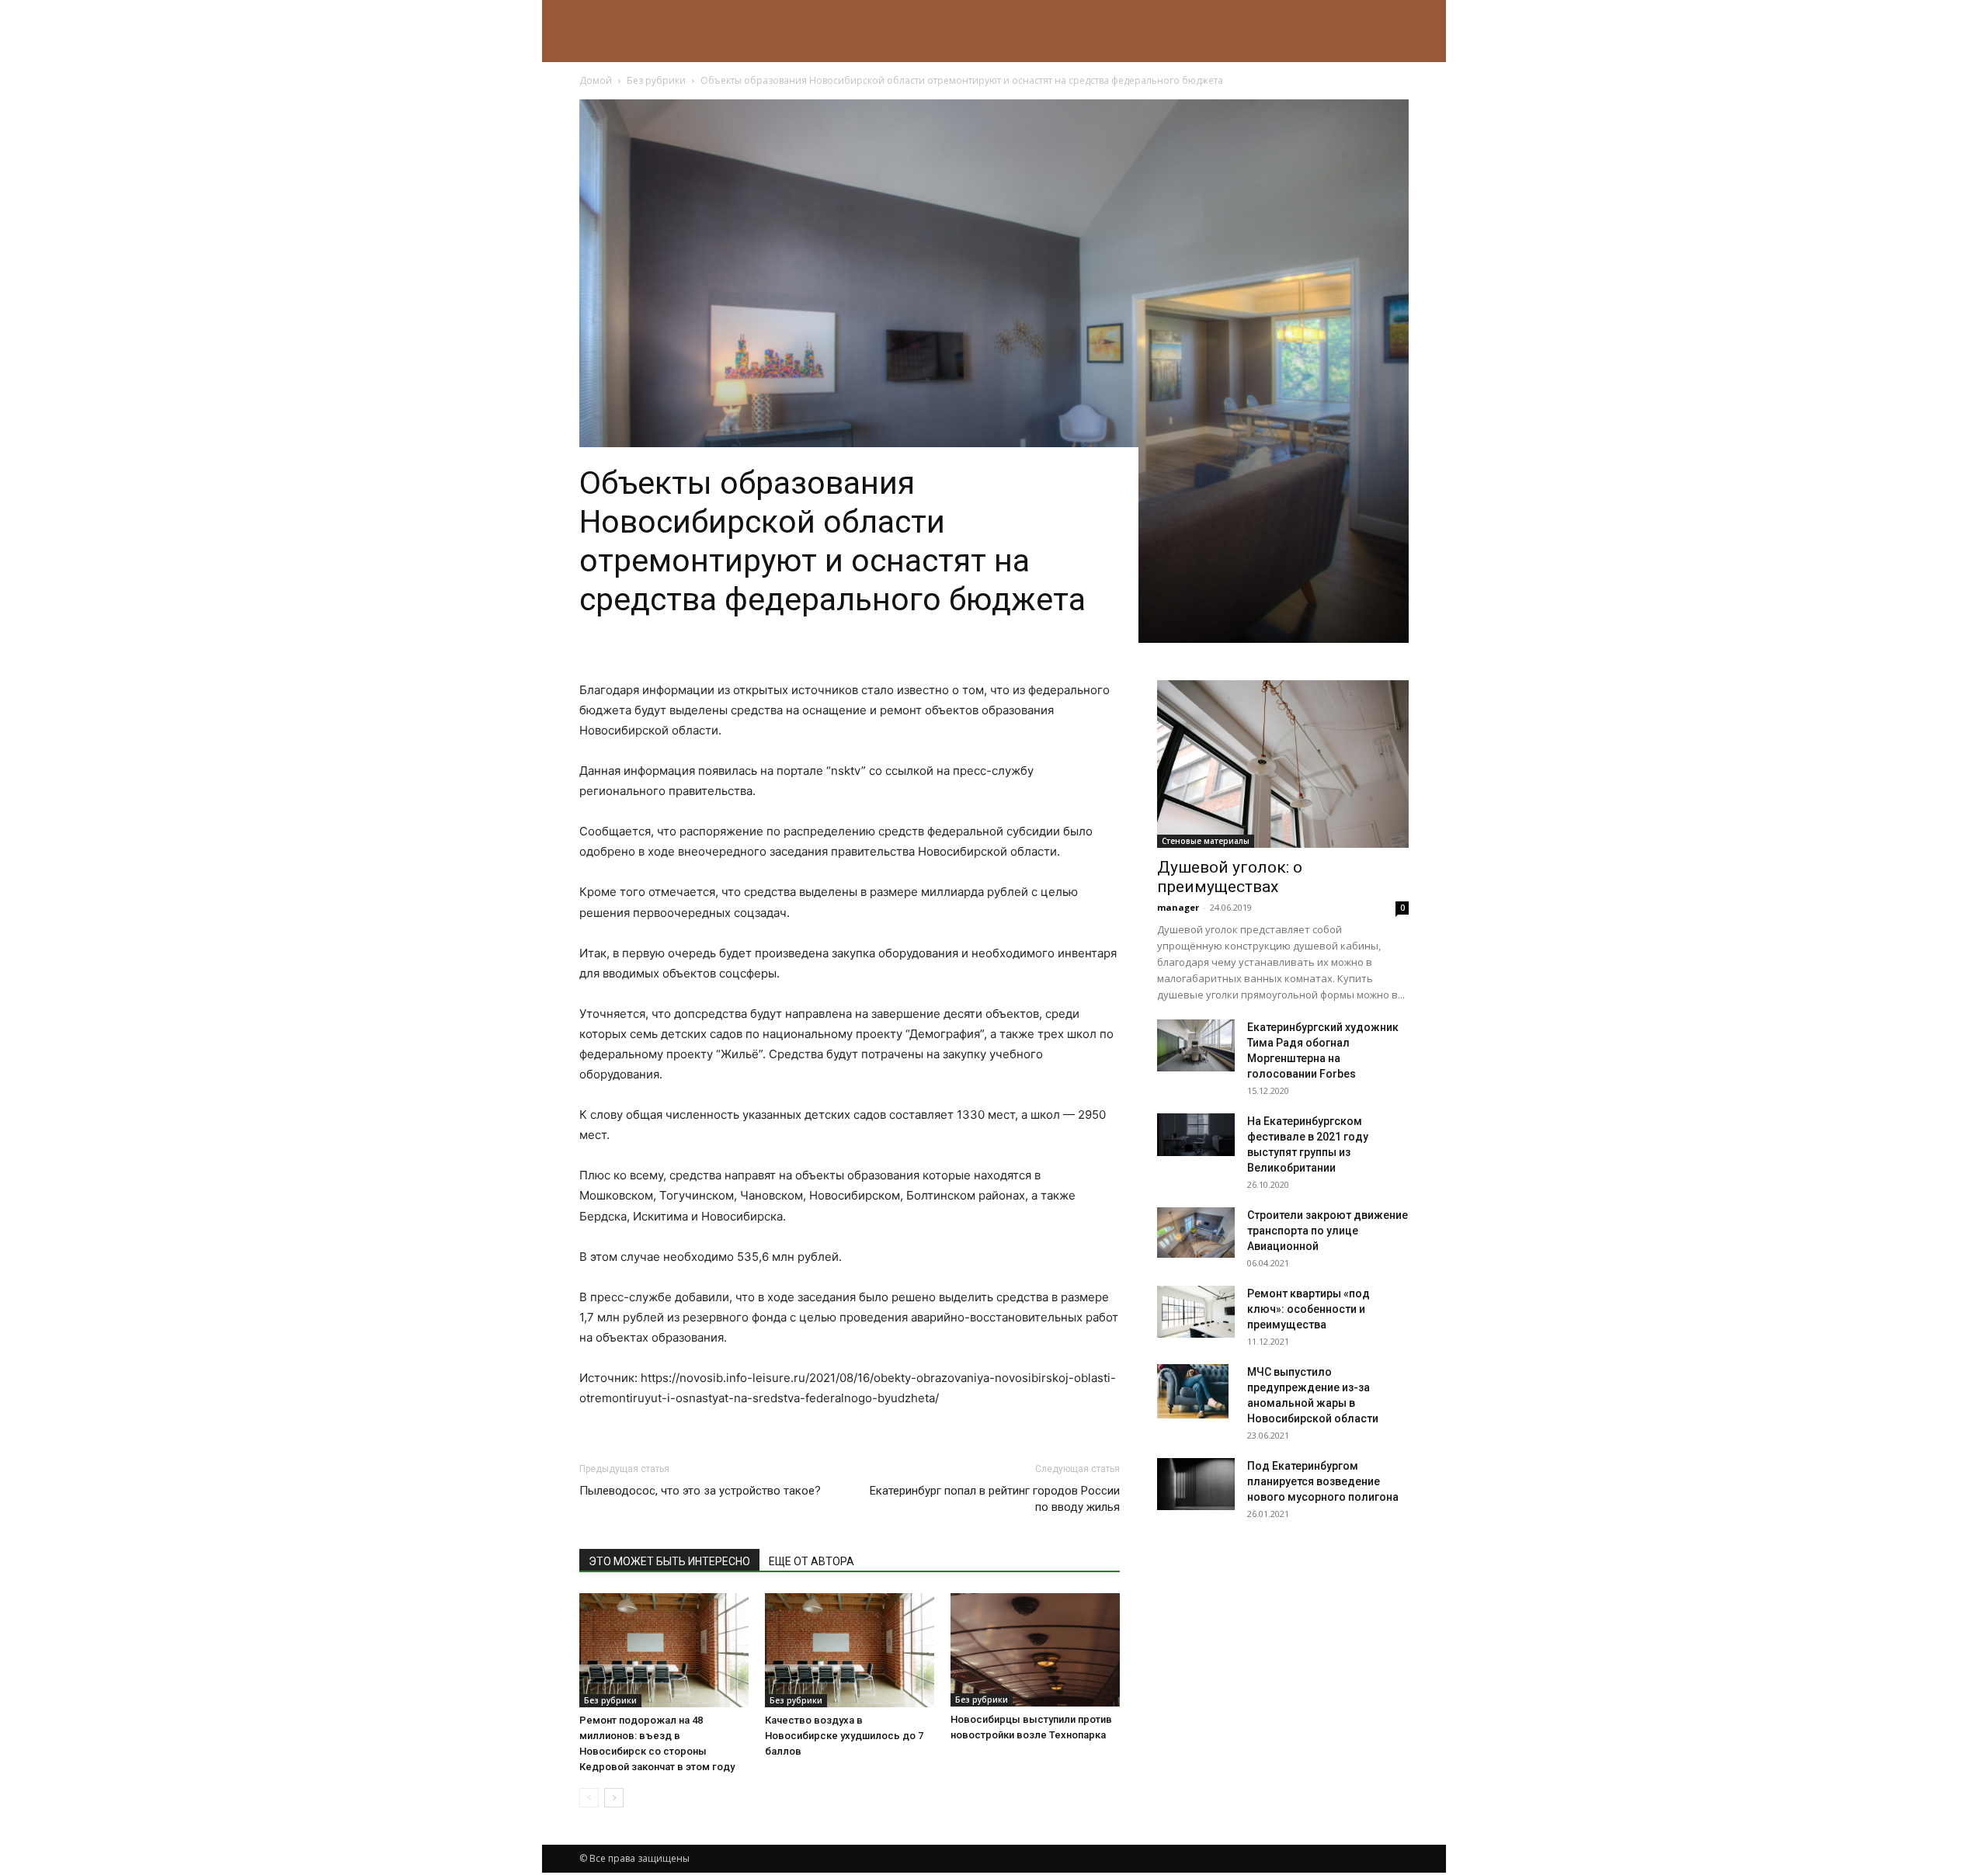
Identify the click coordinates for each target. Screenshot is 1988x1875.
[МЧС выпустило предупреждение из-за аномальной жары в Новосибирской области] (1193, 1391)
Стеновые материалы (1206, 841)
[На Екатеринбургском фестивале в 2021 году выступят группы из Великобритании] (1196, 1135)
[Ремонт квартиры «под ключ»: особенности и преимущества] (1196, 1312)
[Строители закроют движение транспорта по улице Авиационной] (1196, 1233)
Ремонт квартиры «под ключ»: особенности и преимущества (1309, 1309)
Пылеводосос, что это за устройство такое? (700, 1491)
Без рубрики (656, 80)
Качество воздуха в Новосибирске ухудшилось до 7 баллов (844, 1736)
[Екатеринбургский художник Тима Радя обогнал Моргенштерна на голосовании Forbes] (1196, 1045)
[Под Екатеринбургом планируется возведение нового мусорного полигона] (1196, 1484)
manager (1178, 907)
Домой (596, 80)
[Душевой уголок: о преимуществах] (1283, 764)
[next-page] (614, 1798)
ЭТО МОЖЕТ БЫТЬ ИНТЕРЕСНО (669, 1561)
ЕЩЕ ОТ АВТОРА (812, 1561)
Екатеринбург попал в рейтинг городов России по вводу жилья (995, 1499)
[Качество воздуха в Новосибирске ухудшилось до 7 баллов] (850, 1650)
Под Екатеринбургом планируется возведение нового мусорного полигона (1323, 1481)
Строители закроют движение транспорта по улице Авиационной (1328, 1231)
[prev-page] (589, 1798)
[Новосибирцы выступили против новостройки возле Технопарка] (1035, 1649)
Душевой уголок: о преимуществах (1230, 877)
